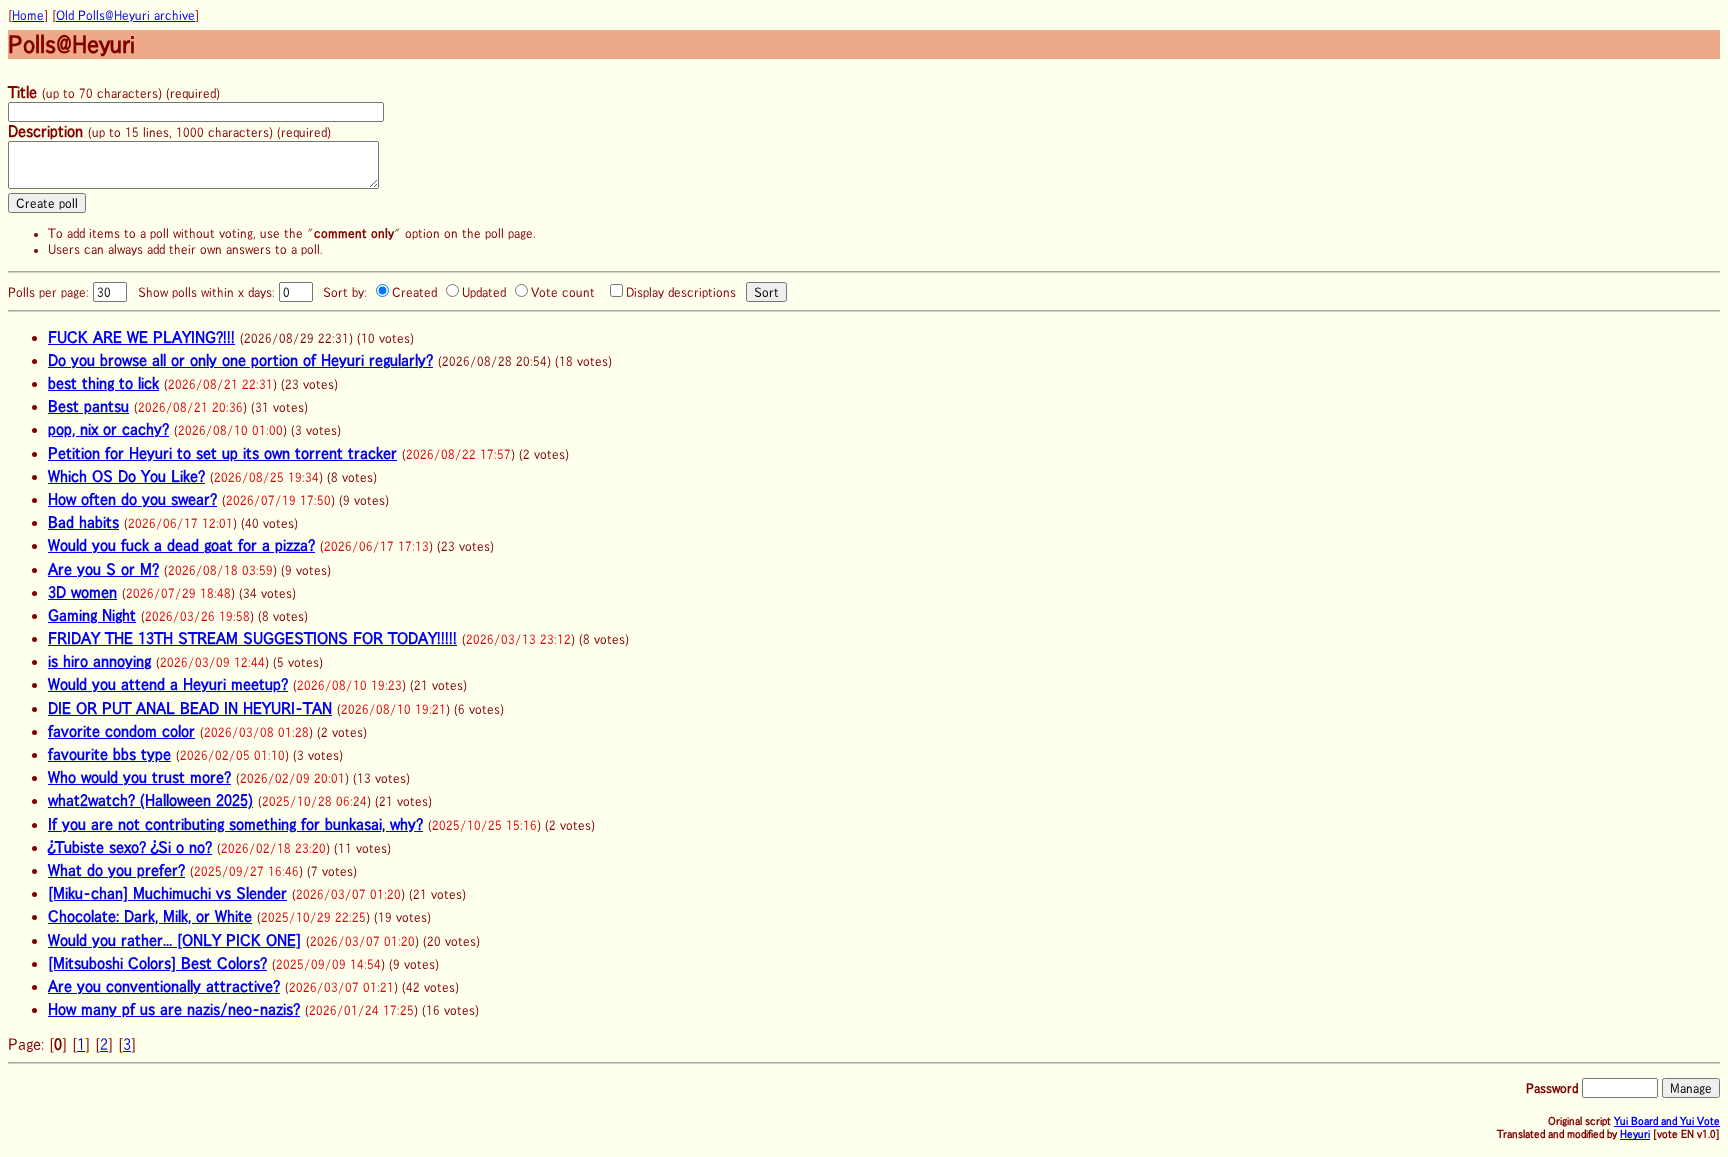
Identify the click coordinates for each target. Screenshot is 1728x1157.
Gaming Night (92, 615)
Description (45, 131)
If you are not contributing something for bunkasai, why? (235, 824)
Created (414, 292)
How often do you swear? (132, 499)
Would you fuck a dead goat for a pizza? (181, 545)
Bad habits (83, 522)
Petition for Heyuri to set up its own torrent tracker (222, 453)
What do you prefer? (116, 870)
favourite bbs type (109, 754)
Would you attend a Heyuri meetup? (168, 684)
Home (28, 15)
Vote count (563, 292)
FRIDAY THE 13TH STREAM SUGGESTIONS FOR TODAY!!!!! (252, 638)
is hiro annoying (99, 661)
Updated (484, 292)
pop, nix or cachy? (108, 429)
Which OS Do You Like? (126, 476)
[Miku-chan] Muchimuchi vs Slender (167, 893)
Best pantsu (88, 406)
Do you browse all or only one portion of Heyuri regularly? (240, 360)
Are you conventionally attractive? (164, 986)
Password (1552, 1088)
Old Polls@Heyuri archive (125, 15)
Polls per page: (50, 292)
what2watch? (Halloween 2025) (150, 800)
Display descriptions (681, 292)
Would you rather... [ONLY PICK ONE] (174, 940)
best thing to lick (103, 383)
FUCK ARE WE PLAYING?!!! (141, 337)
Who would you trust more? (139, 777)
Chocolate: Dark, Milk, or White (150, 916)
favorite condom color (121, 731)
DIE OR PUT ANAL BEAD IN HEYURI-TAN (190, 708)
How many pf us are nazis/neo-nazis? (174, 1009)
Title (22, 92)
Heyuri (1635, 1133)
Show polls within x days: (208, 292)
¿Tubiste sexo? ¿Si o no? (130, 847)
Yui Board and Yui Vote (1667, 1120)
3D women (82, 592)
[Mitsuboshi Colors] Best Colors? (157, 963)
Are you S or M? (103, 569)
